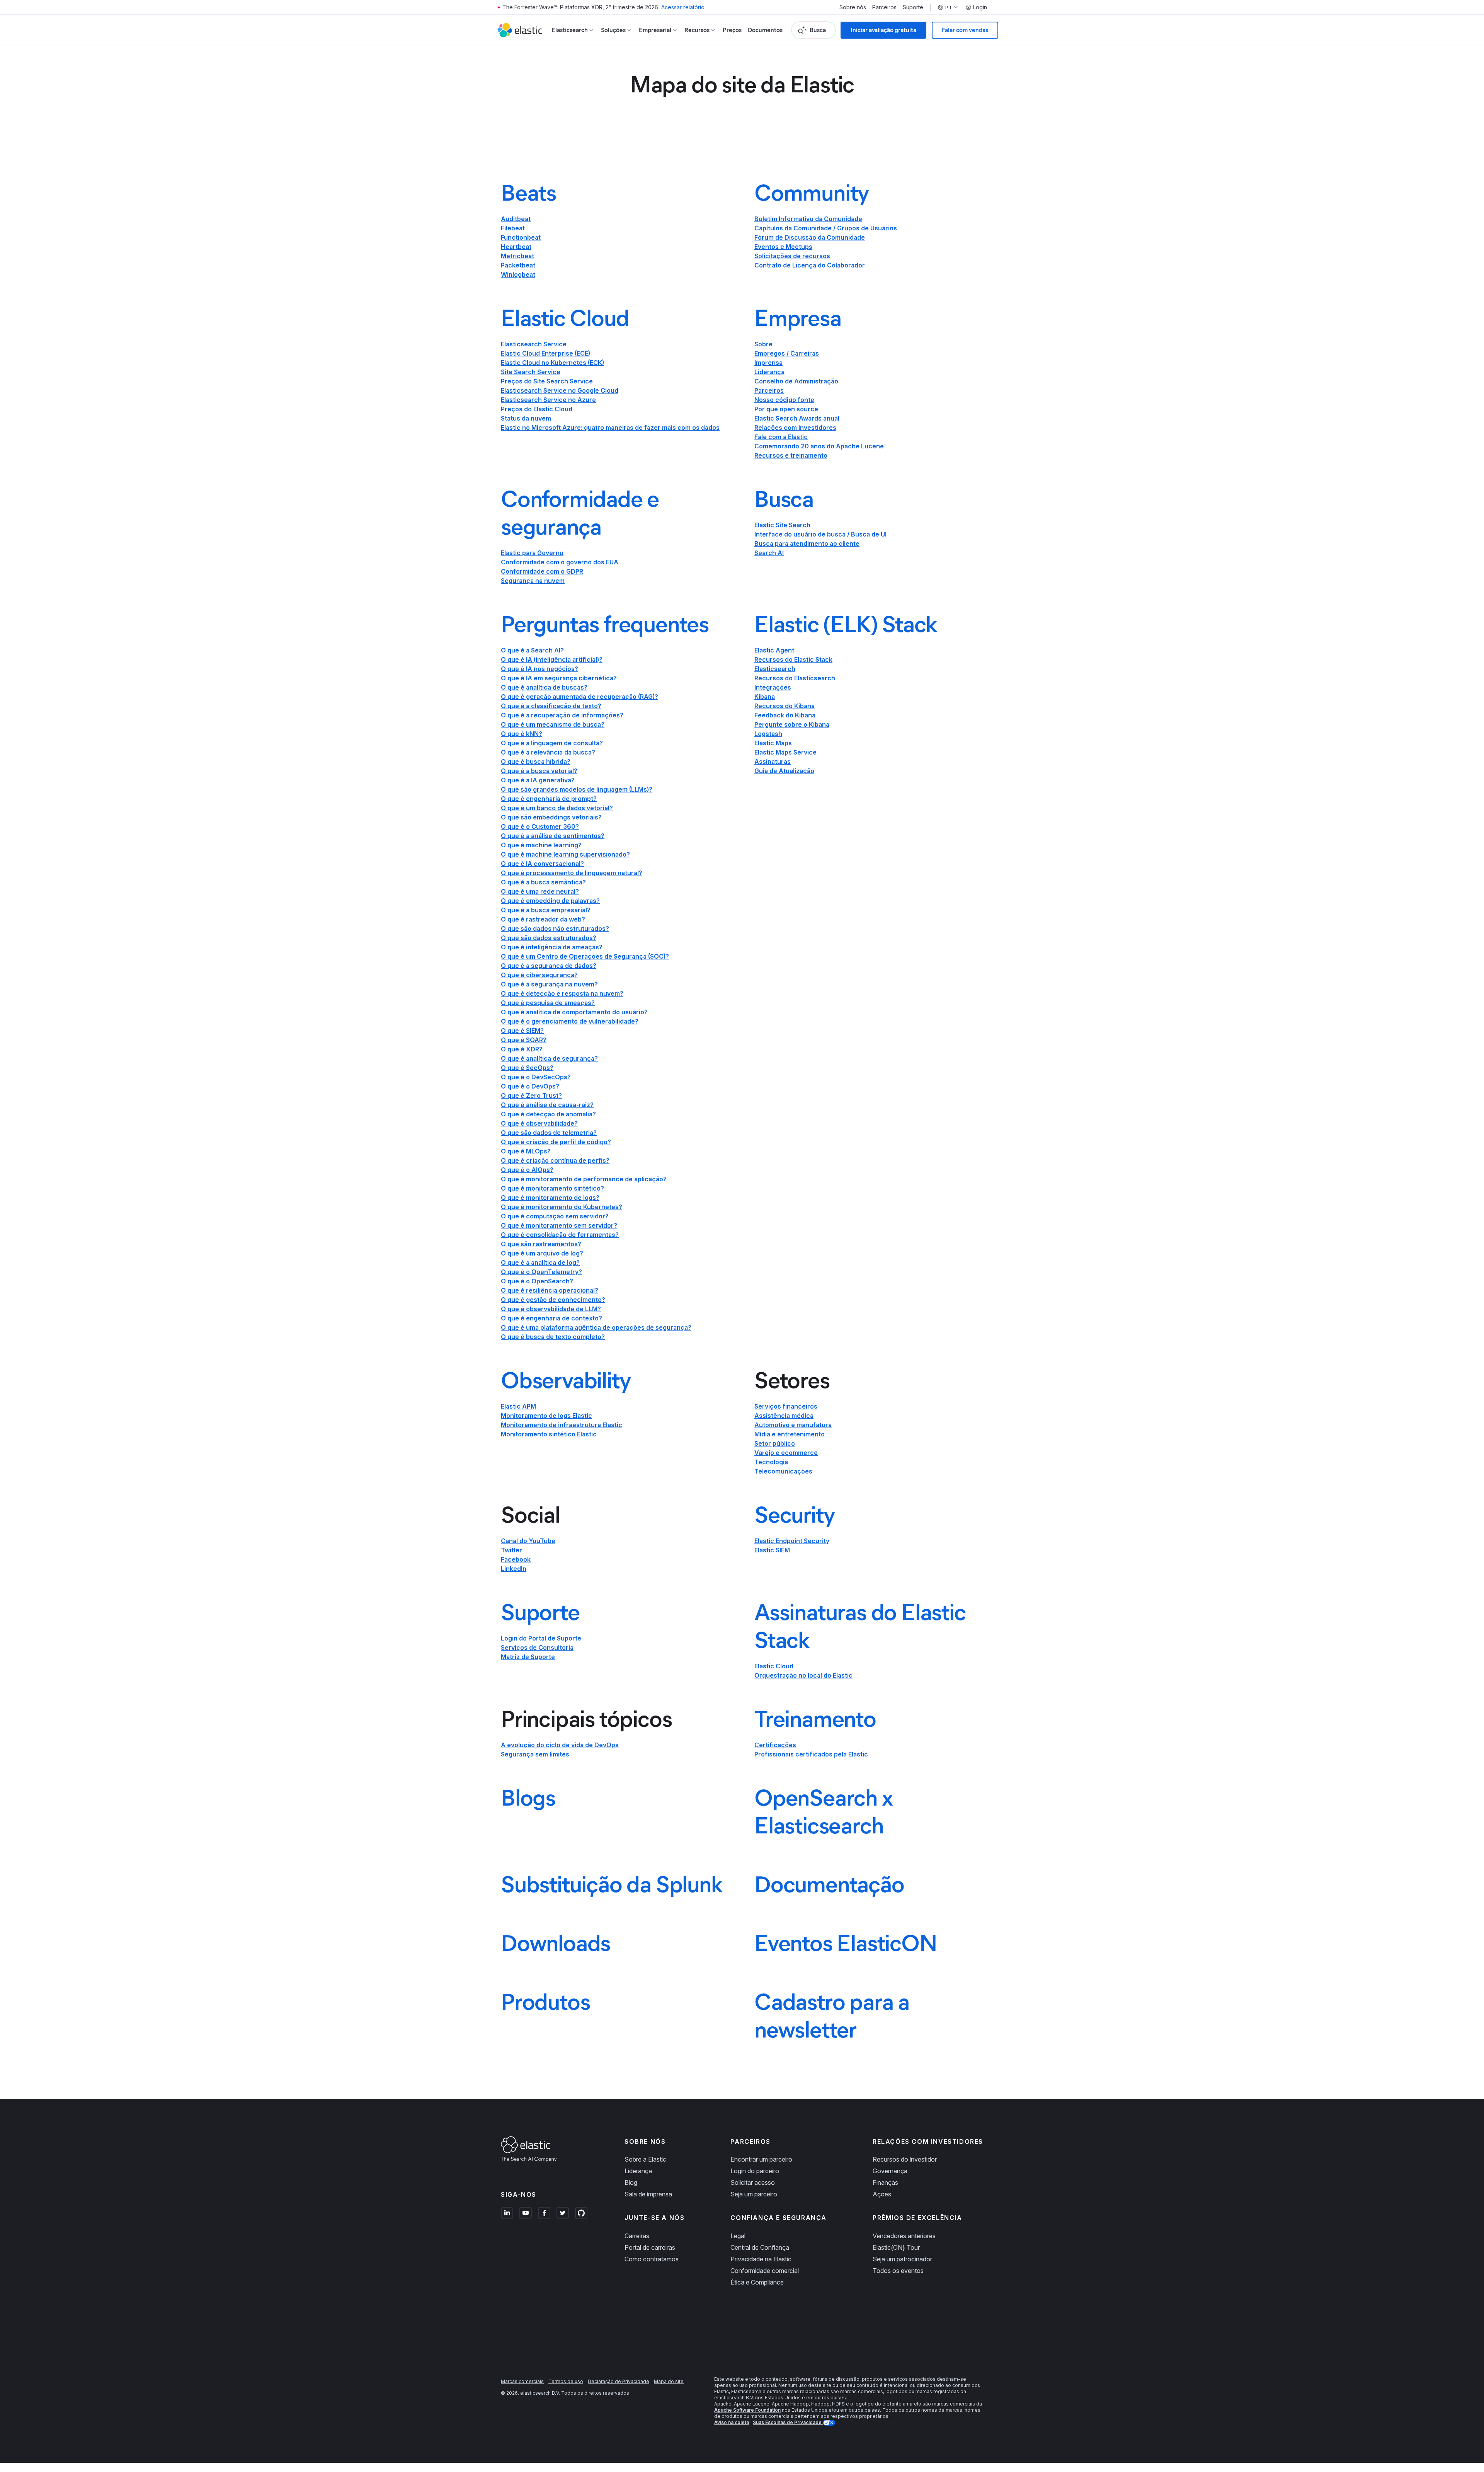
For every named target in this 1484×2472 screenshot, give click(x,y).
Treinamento (815, 1719)
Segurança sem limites (535, 1754)
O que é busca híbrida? (536, 762)
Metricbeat (517, 256)
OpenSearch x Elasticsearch (824, 1811)
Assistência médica (784, 1416)
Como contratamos (652, 2259)
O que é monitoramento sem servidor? (559, 1225)
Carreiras (637, 2236)
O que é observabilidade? (539, 1123)
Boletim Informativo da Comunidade (808, 219)
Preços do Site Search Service (547, 381)
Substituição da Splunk (612, 1884)
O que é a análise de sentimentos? (553, 836)
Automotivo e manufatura (793, 1425)
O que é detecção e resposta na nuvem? (562, 993)
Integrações (773, 687)
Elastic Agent (774, 650)
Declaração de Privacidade (619, 2381)
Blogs (528, 1797)
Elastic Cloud (565, 318)
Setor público (775, 1443)
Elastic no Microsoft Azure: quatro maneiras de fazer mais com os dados (610, 428)
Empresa (798, 318)
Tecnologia (771, 1462)
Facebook (516, 1559)
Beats (528, 193)
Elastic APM (518, 1406)
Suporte (913, 7)
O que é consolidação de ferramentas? (560, 1235)
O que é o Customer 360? (540, 826)
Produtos (545, 2002)
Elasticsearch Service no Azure (548, 400)
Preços (732, 30)
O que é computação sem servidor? (555, 1216)
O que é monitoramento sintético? (552, 1188)
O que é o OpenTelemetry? (541, 1272)
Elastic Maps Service (785, 752)
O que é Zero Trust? (531, 1095)
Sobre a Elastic (645, 2159)
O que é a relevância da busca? (548, 752)
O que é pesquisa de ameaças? (548, 1003)
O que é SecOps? (527, 1068)
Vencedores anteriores (904, 2236)
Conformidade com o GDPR (542, 571)
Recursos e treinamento (791, 455)
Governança (890, 2171)
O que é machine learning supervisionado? (565, 854)
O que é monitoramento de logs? (550, 1198)
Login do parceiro (755, 2171)
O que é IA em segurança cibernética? (559, 678)
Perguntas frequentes (605, 624)
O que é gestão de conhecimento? (553, 1300)
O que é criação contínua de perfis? (555, 1160)
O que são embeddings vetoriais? (551, 817)
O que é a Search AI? (532, 650)
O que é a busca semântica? (543, 882)
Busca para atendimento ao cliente (807, 543)
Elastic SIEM (772, 1550)
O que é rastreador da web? (543, 919)
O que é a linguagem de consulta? (552, 743)
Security (794, 1515)
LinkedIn (514, 1569)
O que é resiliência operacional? (550, 1290)
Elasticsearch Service (534, 344)
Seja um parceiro (754, 2194)
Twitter (511, 1550)
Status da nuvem (526, 418)
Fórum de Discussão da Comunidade (810, 237)
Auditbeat (516, 219)
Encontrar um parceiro (761, 2159)
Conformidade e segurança (580, 513)
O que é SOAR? (524, 1040)
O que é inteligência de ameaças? (552, 947)
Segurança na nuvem (533, 581)
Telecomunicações (783, 1471)
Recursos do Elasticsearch (795, 678)
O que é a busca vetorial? (539, 771)
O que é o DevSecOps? (536, 1077)
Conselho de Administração (796, 381)
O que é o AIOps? (527, 1170)
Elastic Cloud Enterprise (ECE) (545, 353)
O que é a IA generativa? (538, 780)
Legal (738, 2236)
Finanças (885, 2182)
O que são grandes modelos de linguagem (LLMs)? (577, 789)
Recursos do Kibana (785, 706)
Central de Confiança (760, 2247)
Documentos (765, 30)
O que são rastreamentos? (541, 1244)
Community (812, 193)
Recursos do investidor (905, 2159)
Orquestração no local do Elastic (803, 1675)
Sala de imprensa (648, 2194)
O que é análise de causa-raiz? (547, 1105)
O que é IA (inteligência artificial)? (552, 659)
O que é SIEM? (522, 1031)
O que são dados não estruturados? (555, 928)
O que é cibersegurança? (539, 975)
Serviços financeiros (786, 1406)
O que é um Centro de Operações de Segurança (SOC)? (585, 956)
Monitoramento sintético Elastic (549, 1434)
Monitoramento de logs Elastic (546, 1416)
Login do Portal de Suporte (541, 1638)
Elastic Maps (773, 743)
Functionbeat (521, 237)
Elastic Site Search (782, 525)
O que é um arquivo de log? (542, 1253)
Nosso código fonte (784, 400)
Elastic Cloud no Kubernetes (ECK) (552, 363)
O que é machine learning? (541, 845)
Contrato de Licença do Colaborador (810, 265)
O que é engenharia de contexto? (551, 1318)
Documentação (829, 1884)
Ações (882, 2194)
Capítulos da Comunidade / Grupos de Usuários (826, 228)
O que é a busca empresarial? (546, 910)
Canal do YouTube (528, 1541)
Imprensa (768, 363)
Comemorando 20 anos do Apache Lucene (819, 446)
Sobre (763, 344)
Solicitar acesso (753, 2182)
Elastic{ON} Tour (896, 2247)
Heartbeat (516, 247)
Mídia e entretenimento (790, 1434)
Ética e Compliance (757, 2282)
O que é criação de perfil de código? (556, 1142)
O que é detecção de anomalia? (548, 1114)
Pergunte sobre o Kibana (792, 724)
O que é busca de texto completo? (553, 1337)
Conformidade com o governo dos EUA (560, 562)
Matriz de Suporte (528, 1657)
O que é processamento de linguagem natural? (572, 873)
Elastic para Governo (532, 553)
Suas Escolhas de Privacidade (788, 2422)
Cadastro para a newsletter (832, 2015)
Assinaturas (773, 762)
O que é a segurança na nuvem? (549, 984)
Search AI (769, 553)
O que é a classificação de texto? (551, 706)
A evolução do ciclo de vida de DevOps (560, 1745)
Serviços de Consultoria (537, 1647)
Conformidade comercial (765, 2271)
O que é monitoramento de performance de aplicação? (584, 1179)
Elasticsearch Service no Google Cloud (560, 390)
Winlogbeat (518, 274)
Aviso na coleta (732, 2422)
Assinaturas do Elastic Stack (860, 1626)
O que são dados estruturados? (549, 938)
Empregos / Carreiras (787, 353)
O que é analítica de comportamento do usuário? (574, 1012)
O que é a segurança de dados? (549, 966)
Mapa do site (669, 2381)
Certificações (775, 1745)
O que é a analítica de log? (540, 1262)
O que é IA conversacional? (542, 864)
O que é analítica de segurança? (549, 1058)
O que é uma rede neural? (540, 891)
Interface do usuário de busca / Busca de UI (820, 534)
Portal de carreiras (650, 2247)
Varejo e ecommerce (786, 1453)
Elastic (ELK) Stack (846, 624)
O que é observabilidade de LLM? (551, 1309)
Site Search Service (531, 372)
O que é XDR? (522, 1049)
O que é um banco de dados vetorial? (557, 808)
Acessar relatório (683, 7)
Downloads (556, 1943)
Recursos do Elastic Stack (793, 659)
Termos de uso (566, 2381)
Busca (784, 499)
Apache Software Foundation (747, 2410)
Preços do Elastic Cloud (537, 409)
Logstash (768, 734)
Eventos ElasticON (846, 1943)
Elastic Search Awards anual (797, 418)
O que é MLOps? (526, 1151)
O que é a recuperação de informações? (562, 715)
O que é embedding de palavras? (550, 901)
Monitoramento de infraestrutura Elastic (562, 1425)
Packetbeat (518, 265)
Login (980, 7)
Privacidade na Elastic (761, 2259)
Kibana (765, 697)
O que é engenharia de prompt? (549, 799)
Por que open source (786, 409)
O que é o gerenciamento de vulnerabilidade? (570, 1021)
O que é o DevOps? (530, 1086)
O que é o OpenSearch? (537, 1281)
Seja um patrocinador (902, 2259)
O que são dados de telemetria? (549, 1133)
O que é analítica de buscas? (544, 687)
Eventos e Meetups (783, 247)
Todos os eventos (898, 2271)
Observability (566, 1380)
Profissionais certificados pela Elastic (811, 1754)
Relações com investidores (795, 428)
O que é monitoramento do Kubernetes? (562, 1207)
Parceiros (884, 7)
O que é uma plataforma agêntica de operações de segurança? (596, 1327)
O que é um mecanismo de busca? (553, 724)
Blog (631, 2182)
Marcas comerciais (522, 2381)
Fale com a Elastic (781, 437)
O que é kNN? (522, 734)
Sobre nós (853, 7)
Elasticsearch (775, 669)
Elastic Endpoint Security (792, 1541)
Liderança (769, 372)
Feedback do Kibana (785, 715)
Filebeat (513, 228)
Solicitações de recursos (792, 256)
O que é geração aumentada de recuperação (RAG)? (579, 697)
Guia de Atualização (784, 771)
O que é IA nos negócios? (539, 669)
